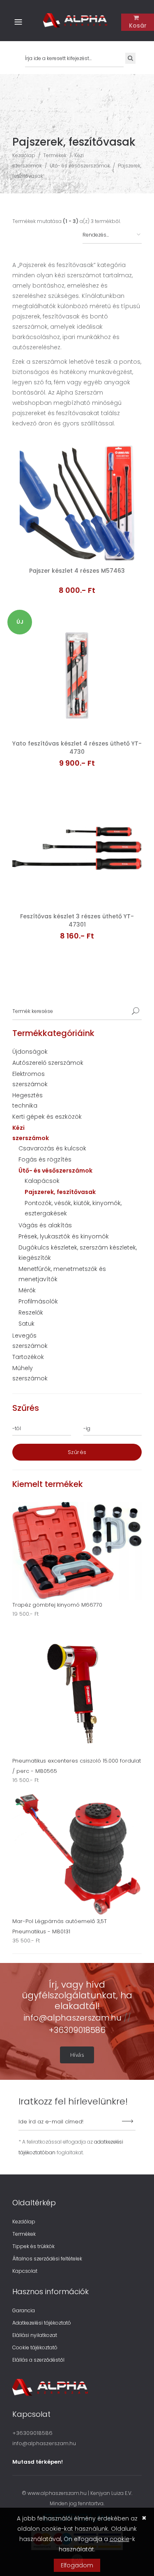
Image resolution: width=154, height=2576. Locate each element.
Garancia (24, 2310)
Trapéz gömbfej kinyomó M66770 (57, 1605)
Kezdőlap (24, 155)
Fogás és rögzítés (45, 1159)
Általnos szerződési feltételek (47, 2259)
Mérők (27, 1290)
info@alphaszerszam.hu (74, 2018)
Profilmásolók (38, 1301)
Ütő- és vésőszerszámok (80, 166)
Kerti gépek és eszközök (47, 1117)
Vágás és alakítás (45, 1225)
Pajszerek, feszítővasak (60, 1192)
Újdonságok (30, 1052)
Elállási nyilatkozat (35, 2335)
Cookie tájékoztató (35, 2347)
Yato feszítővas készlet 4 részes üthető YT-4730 (77, 748)
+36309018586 (77, 2030)
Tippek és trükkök (33, 2246)
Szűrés (77, 1452)
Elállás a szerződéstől (38, 2360)
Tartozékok (28, 1357)
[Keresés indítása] (136, 1012)
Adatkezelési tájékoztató (42, 2323)
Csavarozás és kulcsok (52, 1148)
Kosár (138, 26)
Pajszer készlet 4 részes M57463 (77, 571)
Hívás (77, 2055)
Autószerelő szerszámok (48, 1063)
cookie (120, 2539)
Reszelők (31, 1312)
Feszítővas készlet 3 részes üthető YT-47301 (77, 920)
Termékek (55, 155)
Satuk (26, 1324)
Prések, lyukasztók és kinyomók (64, 1236)
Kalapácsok (42, 1181)
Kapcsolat (25, 2271)
